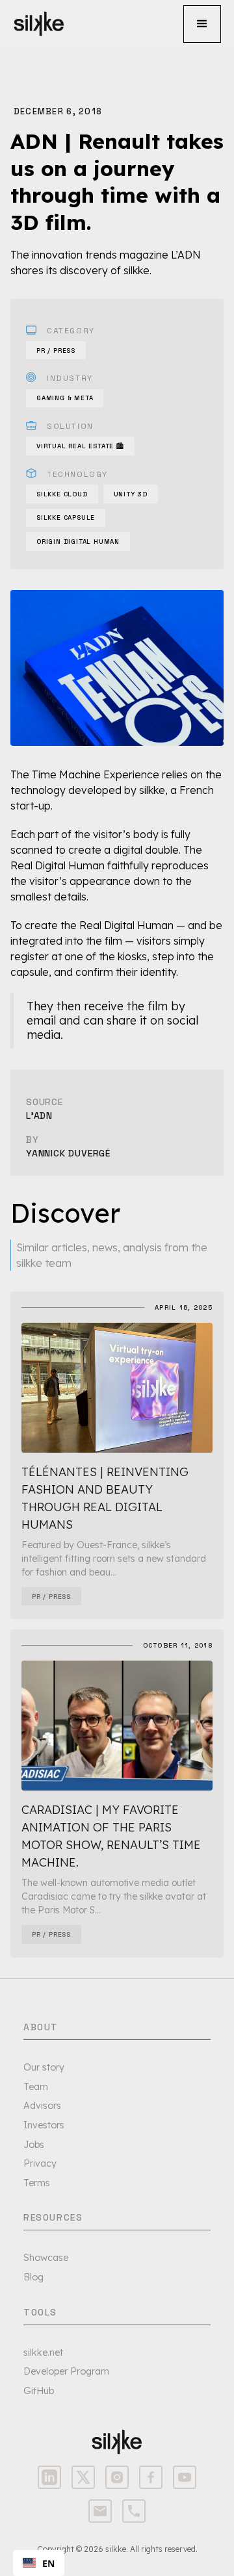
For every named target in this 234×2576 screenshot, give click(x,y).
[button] (202, 24)
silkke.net (43, 2353)
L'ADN (39, 1116)
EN (48, 2563)
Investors (44, 2125)
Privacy (40, 2163)
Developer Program (66, 2371)
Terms (37, 2183)
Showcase (46, 2258)
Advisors (42, 2106)
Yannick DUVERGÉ (68, 1153)
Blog (33, 2277)
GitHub (39, 2391)
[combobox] (39, 2563)
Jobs (34, 2145)
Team (36, 2087)
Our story (44, 2067)
